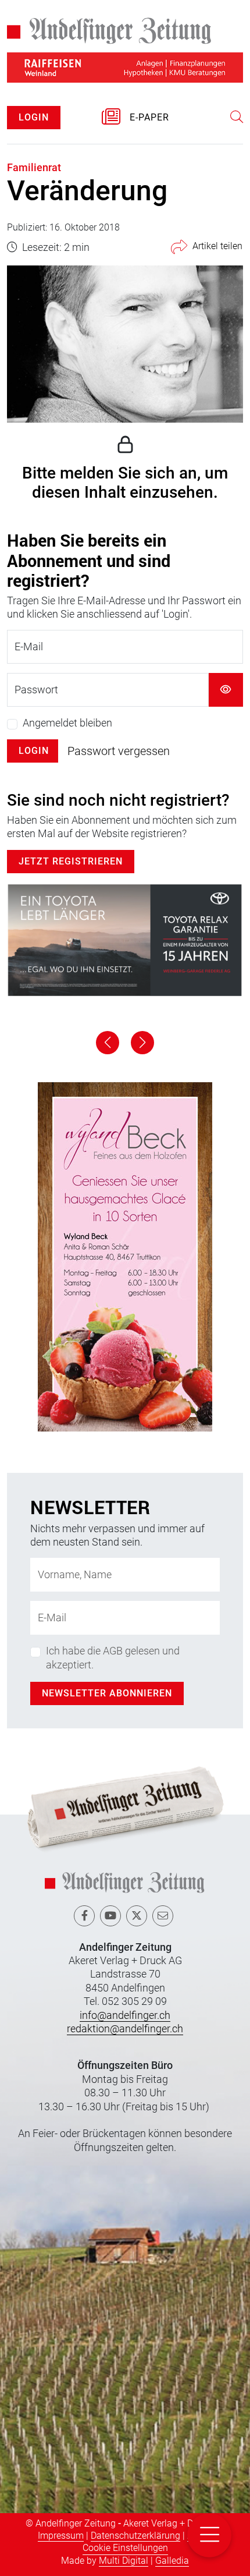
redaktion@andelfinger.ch (125, 2028)
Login (34, 751)
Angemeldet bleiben (67, 723)
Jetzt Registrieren (71, 861)
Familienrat (34, 167)
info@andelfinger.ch (125, 2015)
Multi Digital (124, 2561)
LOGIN (34, 117)
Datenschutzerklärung (135, 2536)
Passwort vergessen (119, 751)
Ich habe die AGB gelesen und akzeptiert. (113, 1657)
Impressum (61, 2536)
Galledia (172, 2561)
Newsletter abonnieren (107, 1693)
